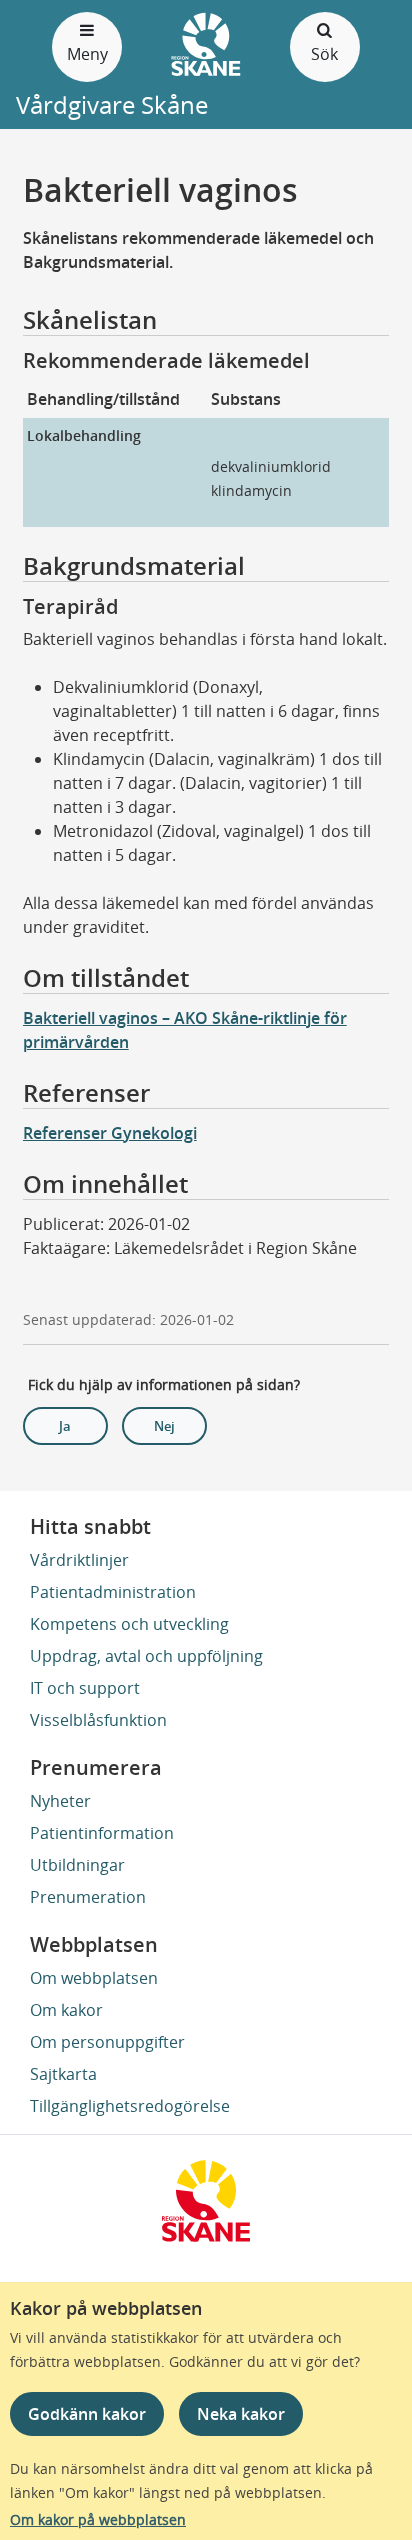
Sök (324, 54)
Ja (65, 1426)
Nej (164, 1426)
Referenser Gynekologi (110, 1133)
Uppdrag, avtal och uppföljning (146, 1656)
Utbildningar (77, 1865)
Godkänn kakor (87, 2414)
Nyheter (60, 1801)
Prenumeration (88, 1897)
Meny (87, 54)
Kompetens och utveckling (129, 1624)
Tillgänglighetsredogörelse (130, 2106)
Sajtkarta (63, 2074)
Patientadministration (113, 1592)
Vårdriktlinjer (79, 1560)
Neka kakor (241, 2414)
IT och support (85, 1688)
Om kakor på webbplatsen (98, 2519)
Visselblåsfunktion (98, 1720)
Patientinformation (102, 1833)
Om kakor (66, 2010)
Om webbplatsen (94, 1978)
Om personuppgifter (107, 2042)
